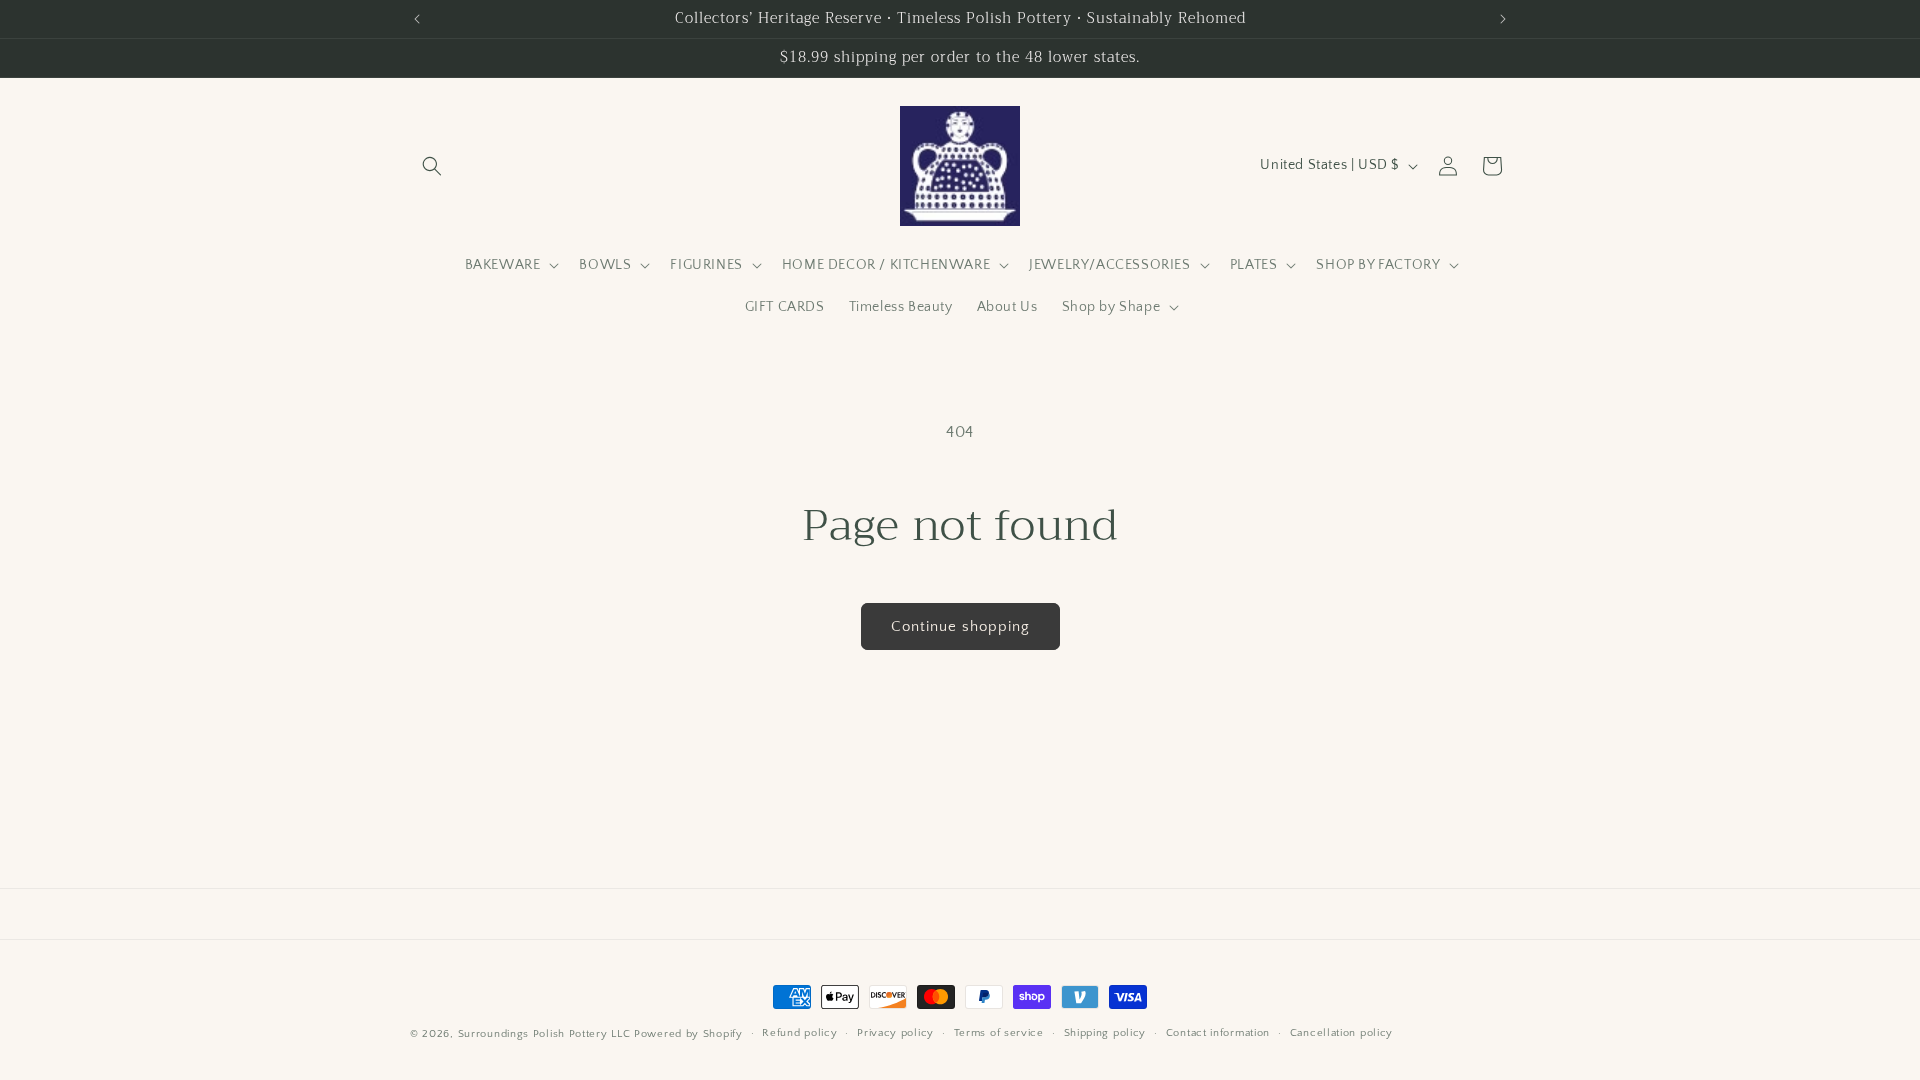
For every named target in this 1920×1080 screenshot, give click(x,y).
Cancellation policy (1341, 1033)
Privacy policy (895, 1033)
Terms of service (999, 1033)
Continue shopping (960, 626)
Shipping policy (1105, 1033)
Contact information (1218, 1033)
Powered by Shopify (688, 1034)
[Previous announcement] (417, 19)
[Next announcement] (1503, 19)
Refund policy (799, 1033)
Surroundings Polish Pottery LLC (544, 1034)
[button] (432, 166)
